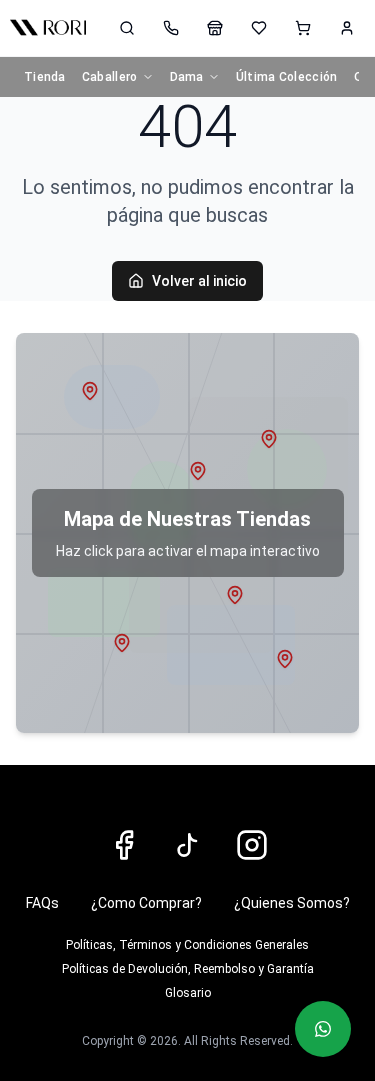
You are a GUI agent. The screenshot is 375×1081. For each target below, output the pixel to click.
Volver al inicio (199, 281)
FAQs (42, 903)
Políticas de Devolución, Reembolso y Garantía (188, 969)
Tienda (45, 77)
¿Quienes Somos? (292, 903)
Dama (187, 77)
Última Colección (287, 77)
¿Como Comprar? (146, 903)
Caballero (110, 77)
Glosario (188, 993)
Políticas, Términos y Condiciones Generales (187, 945)
